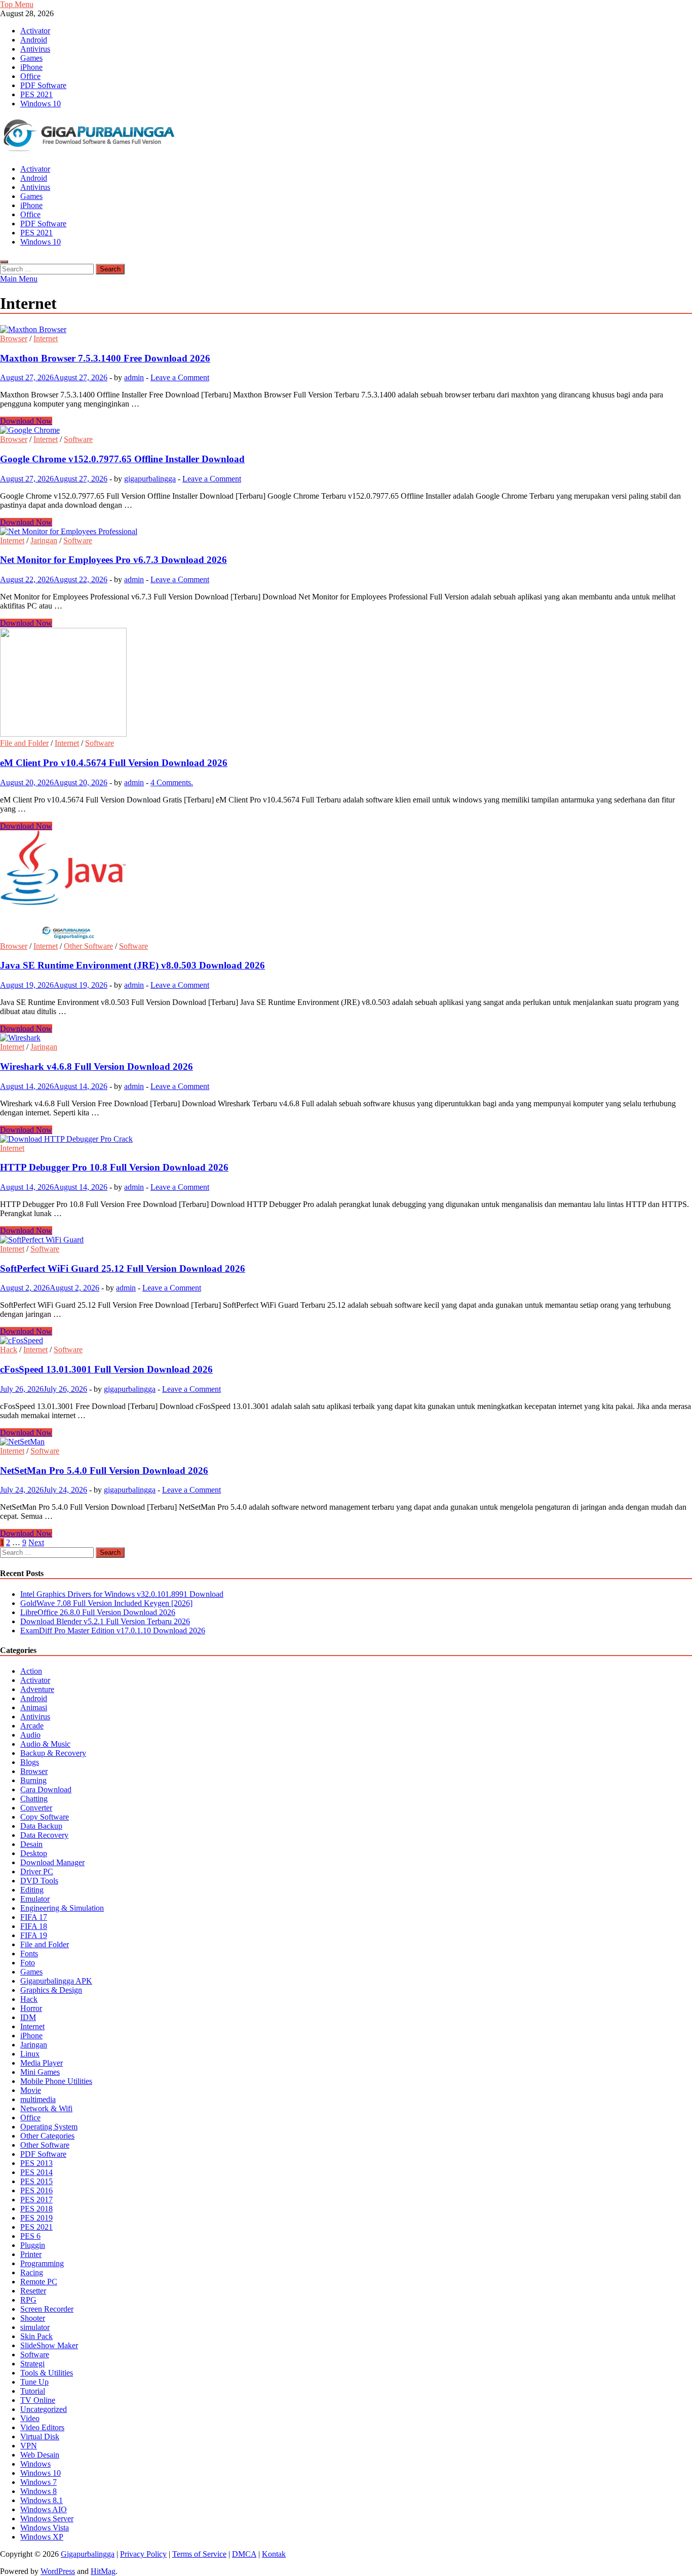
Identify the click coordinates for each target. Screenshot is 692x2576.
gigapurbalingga (150, 479)
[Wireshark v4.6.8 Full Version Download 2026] (346, 1038)
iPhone (31, 67)
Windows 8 (39, 2491)
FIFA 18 (34, 1926)
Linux (30, 2054)
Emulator (35, 1899)
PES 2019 (36, 2218)
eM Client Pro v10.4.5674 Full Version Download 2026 (114, 763)
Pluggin (33, 2245)
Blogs (30, 1762)
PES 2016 (36, 2190)
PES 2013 (36, 2163)
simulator (35, 2327)
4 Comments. (172, 782)
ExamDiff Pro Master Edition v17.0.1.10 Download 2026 (113, 1631)
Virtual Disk (40, 2437)
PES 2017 (36, 2200)
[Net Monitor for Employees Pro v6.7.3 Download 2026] (346, 532)
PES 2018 (36, 2209)
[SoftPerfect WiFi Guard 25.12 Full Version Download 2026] (346, 1240)
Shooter (33, 2318)
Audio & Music (45, 1744)
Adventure (37, 1689)
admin (134, 377)
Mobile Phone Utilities (56, 2081)
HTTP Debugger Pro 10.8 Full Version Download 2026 (114, 1167)
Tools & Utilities (47, 2373)
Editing (32, 1890)
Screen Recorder (47, 2309)
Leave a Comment (180, 377)
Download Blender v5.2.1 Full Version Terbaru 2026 (105, 1621)
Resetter (33, 2291)
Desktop (34, 1853)
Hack (9, 1350)
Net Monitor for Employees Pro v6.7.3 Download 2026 (113, 560)
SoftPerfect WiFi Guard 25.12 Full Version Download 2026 (123, 1269)
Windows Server (47, 2519)
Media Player (42, 2063)
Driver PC (37, 1871)
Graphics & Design (51, 1990)
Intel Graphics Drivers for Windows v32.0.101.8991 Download (122, 1594)
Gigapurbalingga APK (56, 1981)
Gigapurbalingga (88, 2554)
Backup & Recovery (53, 1753)
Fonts (29, 1954)
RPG (28, 2300)
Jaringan (44, 540)
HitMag (103, 2571)
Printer (31, 2254)
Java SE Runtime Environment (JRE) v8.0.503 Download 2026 (132, 965)
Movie (31, 2090)
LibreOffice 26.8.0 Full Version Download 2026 (98, 1612)
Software (78, 439)
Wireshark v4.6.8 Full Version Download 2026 (97, 1066)
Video (30, 2418)
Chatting (34, 1799)
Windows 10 (41, 104)
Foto (28, 1963)
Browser (14, 338)
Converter (36, 1808)
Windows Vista (45, 2528)
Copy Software (45, 1817)
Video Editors (42, 2427)
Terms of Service (199, 2554)
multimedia (38, 2099)
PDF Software (43, 85)
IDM (28, 2017)
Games (31, 58)
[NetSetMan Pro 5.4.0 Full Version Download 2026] (346, 1442)
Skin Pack (36, 2336)
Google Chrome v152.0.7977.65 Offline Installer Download (122, 459)
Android (34, 40)
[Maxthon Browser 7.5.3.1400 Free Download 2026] (346, 330)
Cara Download (46, 1789)
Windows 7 (39, 2482)
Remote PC (39, 2282)
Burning (33, 1780)
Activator (35, 31)
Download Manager (52, 1862)
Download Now (26, 421)
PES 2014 (36, 2172)
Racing (32, 2272)
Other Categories (47, 2136)
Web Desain (40, 2455)
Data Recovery (44, 1835)
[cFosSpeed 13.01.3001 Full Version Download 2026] (346, 1341)
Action (31, 1671)
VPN (29, 2446)
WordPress (58, 2571)
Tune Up (34, 2382)
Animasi (34, 1707)
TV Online (38, 2400)
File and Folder (24, 743)
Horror (31, 2008)
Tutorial (33, 2391)
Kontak (274, 2554)
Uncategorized (44, 2409)
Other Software (88, 946)
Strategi (32, 2364)
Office (30, 76)
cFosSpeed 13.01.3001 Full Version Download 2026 (106, 1369)
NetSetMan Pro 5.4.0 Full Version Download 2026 (104, 1471)
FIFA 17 (34, 1917)
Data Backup (41, 1826)
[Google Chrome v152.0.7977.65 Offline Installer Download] (346, 430)
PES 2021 (36, 94)
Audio (30, 1735)
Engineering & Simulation (62, 1908)
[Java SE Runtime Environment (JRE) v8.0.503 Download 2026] (346, 886)
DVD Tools (39, 1881)
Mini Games (40, 2072)
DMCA (244, 2554)
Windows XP (42, 2537)
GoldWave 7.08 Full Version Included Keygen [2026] (106, 1603)
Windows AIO (44, 2509)
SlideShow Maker (49, 2345)
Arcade (32, 1726)
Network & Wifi (46, 2108)
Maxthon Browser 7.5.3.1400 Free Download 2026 (105, 358)
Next (36, 1542)
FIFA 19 (34, 1935)
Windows (35, 2464)
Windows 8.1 (42, 2500)
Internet (46, 338)
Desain (31, 1844)
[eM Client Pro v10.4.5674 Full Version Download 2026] (346, 683)
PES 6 (30, 2236)
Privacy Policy (143, 2554)
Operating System (49, 2127)
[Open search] (4, 262)
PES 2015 (36, 2181)
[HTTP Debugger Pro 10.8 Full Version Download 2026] (346, 1139)
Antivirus (35, 49)
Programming (42, 2263)
